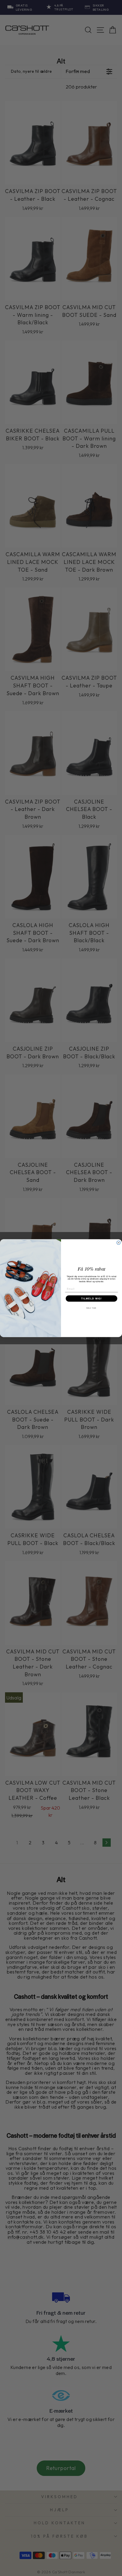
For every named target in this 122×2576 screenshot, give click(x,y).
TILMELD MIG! (91, 1298)
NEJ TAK (91, 1308)
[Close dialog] (119, 1243)
